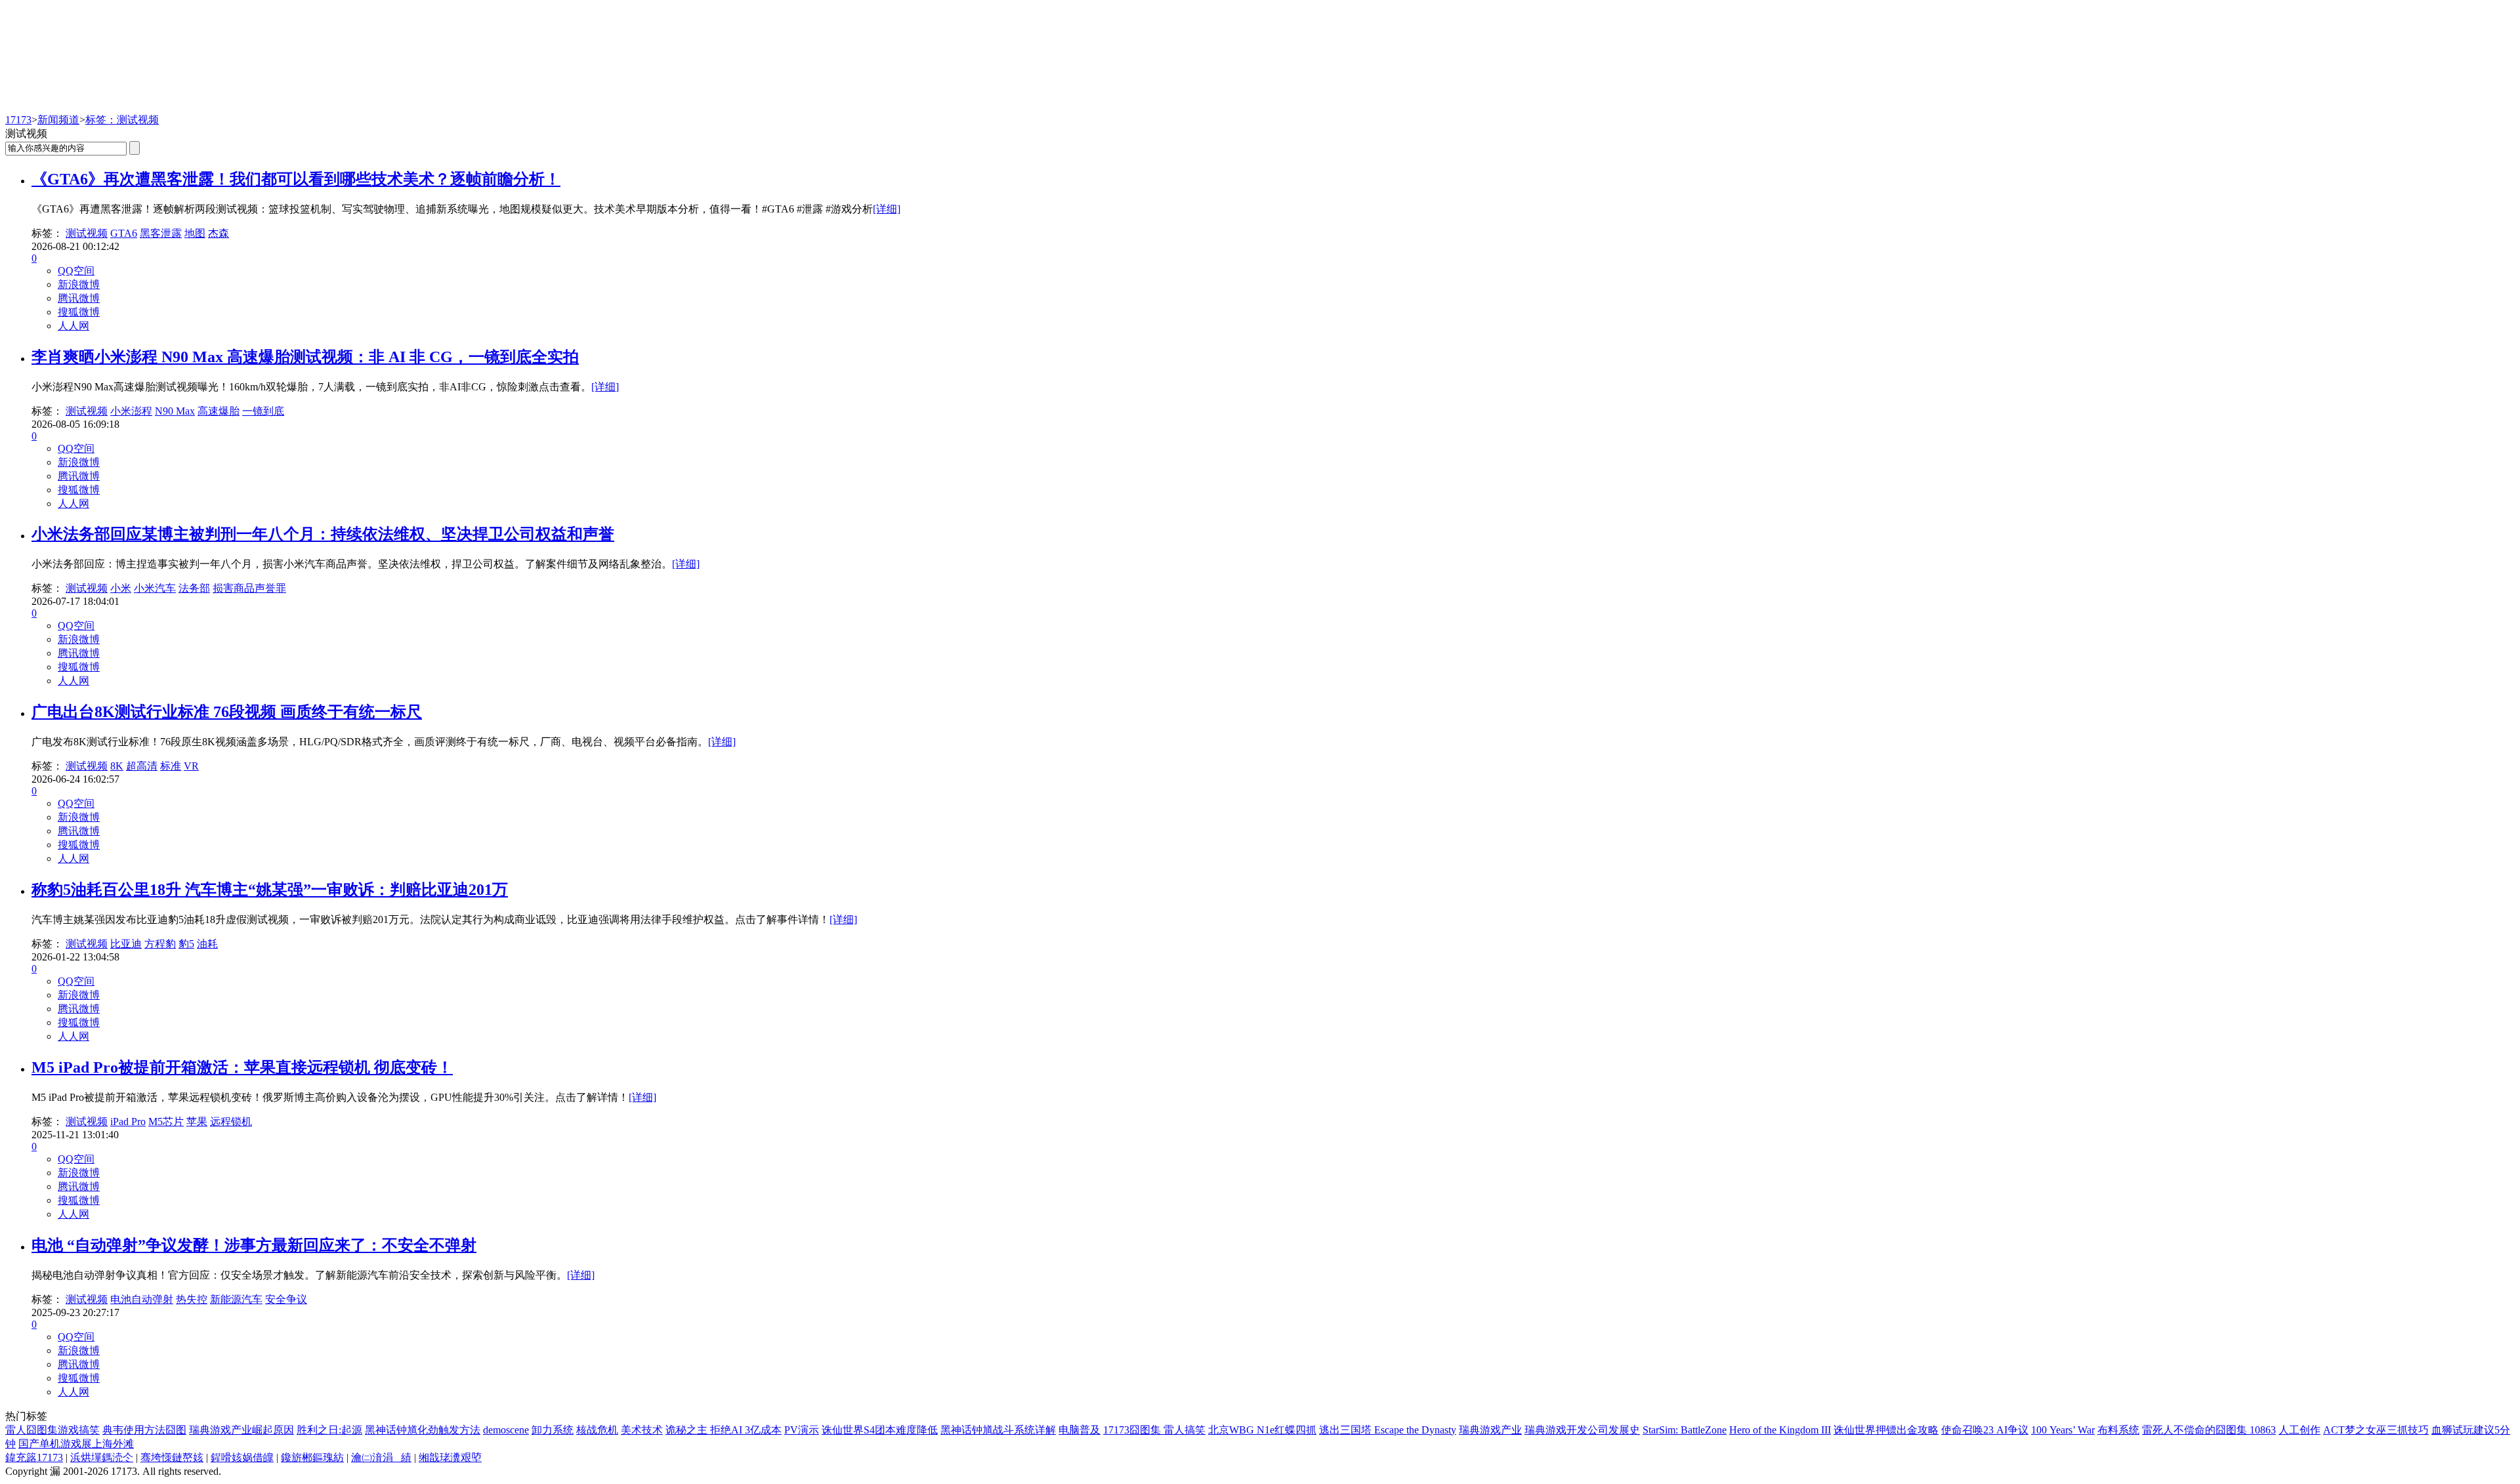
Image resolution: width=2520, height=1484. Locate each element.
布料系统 (2118, 1430)
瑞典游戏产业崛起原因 (241, 1430)
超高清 (142, 766)
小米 (121, 588)
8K (117, 766)
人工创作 (2299, 1430)
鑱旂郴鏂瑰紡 (312, 1457)
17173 (18, 120)
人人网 (73, 326)
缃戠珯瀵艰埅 (450, 1457)
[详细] (887, 209)
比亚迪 (126, 944)
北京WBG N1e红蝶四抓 (1262, 1430)
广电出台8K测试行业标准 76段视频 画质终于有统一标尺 (227, 712)
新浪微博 (79, 284)
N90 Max (175, 411)
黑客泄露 (161, 233)
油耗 (207, 944)
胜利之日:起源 (329, 1430)
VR (191, 766)
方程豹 (160, 944)
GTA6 (124, 233)
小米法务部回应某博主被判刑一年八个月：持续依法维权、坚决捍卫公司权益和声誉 (323, 534)
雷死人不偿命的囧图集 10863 (2209, 1430)
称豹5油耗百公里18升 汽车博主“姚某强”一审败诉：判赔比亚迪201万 (270, 890)
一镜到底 (263, 411)
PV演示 (802, 1430)
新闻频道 (58, 120)
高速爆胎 (219, 411)
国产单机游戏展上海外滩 (76, 1444)
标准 (171, 766)
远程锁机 (231, 1122)
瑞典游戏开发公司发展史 (1582, 1430)
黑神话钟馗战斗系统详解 (998, 1430)
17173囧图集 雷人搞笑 (1154, 1430)
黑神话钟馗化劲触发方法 (423, 1430)
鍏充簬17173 (34, 1457)
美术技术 (642, 1430)
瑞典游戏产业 (1490, 1430)
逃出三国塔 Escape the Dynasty (1388, 1430)
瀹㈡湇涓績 (381, 1457)
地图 (195, 233)
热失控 (192, 1299)
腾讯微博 (79, 298)
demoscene (506, 1430)
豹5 (186, 944)
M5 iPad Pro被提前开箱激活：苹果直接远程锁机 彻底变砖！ (242, 1067)
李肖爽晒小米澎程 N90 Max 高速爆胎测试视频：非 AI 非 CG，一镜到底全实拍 (305, 357)
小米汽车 (155, 588)
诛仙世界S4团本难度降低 (880, 1430)
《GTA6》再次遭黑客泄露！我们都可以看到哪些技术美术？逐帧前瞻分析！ (296, 179)
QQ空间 (76, 271)
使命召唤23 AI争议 (1985, 1430)
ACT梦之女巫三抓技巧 (2376, 1430)
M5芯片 (166, 1122)
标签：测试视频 (122, 120)
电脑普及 (1080, 1430)
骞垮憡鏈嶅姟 (172, 1457)
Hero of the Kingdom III (1780, 1430)
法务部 (194, 588)
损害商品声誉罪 (249, 588)
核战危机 (597, 1430)
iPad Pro (128, 1122)
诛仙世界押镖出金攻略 (1886, 1430)
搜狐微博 (79, 312)
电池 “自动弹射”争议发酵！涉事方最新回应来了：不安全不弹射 (254, 1245)
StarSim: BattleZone (1685, 1430)
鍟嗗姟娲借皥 (242, 1457)
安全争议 (286, 1299)
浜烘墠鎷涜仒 (102, 1457)
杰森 (219, 233)
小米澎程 (131, 411)
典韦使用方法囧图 (144, 1430)
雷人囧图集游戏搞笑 (52, 1430)
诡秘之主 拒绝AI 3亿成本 (724, 1430)
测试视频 (87, 233)
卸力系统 (553, 1430)
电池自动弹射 (142, 1299)
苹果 (197, 1122)
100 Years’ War (2063, 1430)
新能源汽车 (236, 1299)
